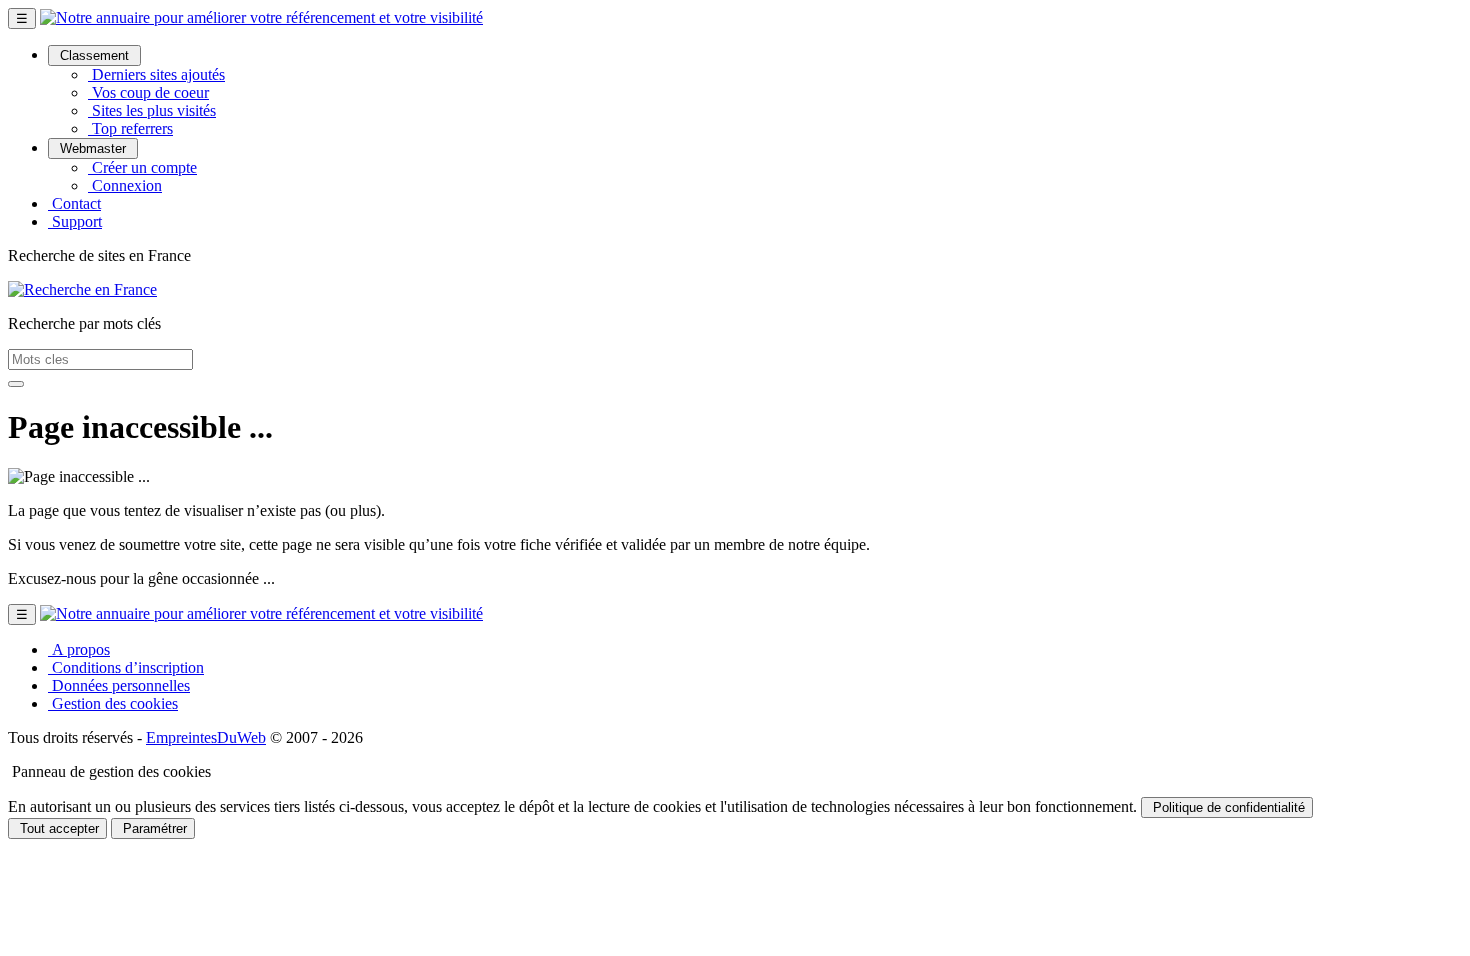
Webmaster (93, 148)
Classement (94, 55)
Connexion (125, 185)
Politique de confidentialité (1227, 807)
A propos (79, 649)
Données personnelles (119, 685)
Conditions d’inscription (126, 667)
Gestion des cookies (113, 703)
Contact (74, 203)
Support (75, 221)
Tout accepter (57, 828)
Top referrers (130, 128)
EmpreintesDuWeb (206, 737)
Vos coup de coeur (148, 92)
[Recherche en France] (82, 289)
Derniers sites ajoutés (156, 74)
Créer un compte (142, 167)
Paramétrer (153, 828)
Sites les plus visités (152, 110)
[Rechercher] (16, 384)
